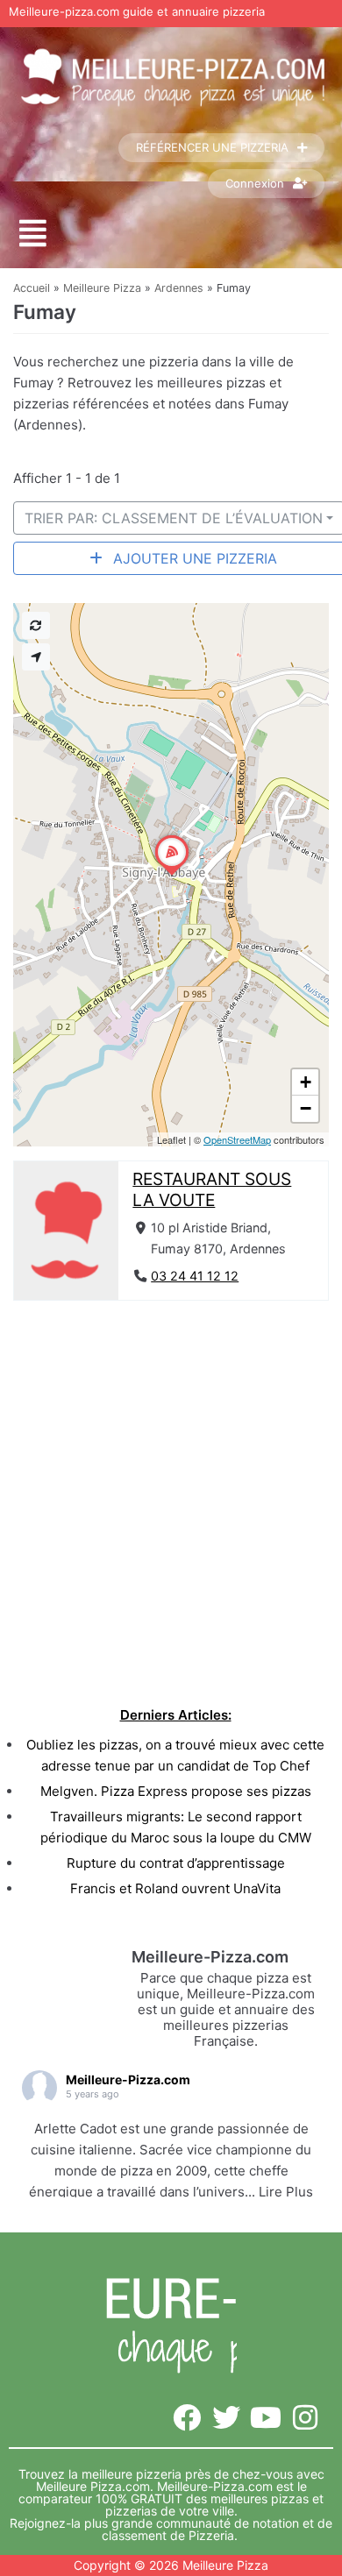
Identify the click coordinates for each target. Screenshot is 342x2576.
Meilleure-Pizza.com (128, 2079)
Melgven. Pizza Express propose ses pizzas (176, 1791)
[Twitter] (227, 2418)
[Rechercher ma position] (36, 657)
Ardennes (179, 288)
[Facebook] (187, 2418)
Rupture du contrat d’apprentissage (176, 1863)
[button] (33, 234)
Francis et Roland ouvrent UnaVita (175, 1888)
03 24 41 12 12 (195, 1276)
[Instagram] (305, 2418)
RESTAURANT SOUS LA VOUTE (212, 1189)
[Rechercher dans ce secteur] (36, 625)
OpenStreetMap (237, 1139)
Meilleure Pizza (102, 288)
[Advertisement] (171, 1499)
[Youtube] (265, 2418)
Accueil (32, 288)
